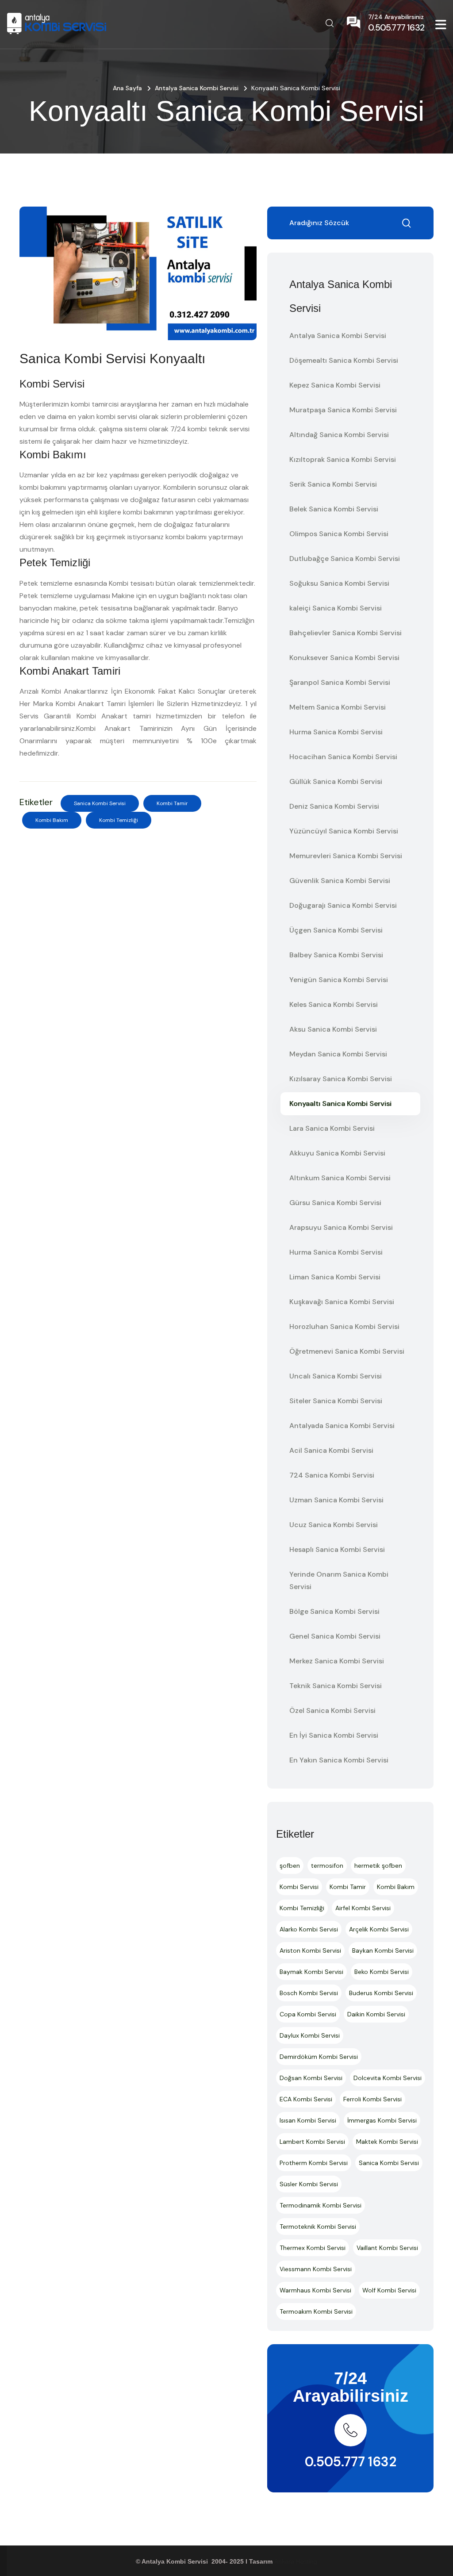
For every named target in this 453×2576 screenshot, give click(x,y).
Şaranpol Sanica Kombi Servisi (340, 682)
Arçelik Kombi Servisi (379, 1929)
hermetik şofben (378, 1866)
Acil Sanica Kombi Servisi (331, 1450)
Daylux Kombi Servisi (310, 2035)
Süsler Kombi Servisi (309, 2184)
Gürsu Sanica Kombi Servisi (335, 1203)
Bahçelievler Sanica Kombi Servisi (346, 633)
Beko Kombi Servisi (382, 1972)
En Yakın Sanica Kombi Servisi (339, 1760)
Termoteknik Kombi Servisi (318, 2227)
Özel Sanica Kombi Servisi (332, 1710)
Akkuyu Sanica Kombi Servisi (337, 1153)
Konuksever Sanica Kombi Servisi (344, 658)
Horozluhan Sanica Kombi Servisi (344, 1326)
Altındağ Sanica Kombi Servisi (339, 435)
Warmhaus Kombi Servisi (315, 2290)
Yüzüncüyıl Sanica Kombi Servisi (344, 831)
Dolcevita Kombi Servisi (388, 2078)
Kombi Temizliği (119, 820)
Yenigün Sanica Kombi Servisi (339, 980)
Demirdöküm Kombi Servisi (319, 2057)
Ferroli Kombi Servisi (372, 2099)
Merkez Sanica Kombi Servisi (337, 1661)
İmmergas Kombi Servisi (382, 2120)
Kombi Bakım (52, 820)
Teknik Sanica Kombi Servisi (336, 1686)
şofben (290, 1866)
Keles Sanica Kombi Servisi (334, 1004)
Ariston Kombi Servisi (310, 1950)
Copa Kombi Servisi (308, 2014)
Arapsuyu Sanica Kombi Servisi (341, 1227)
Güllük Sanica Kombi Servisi (336, 781)
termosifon (327, 1866)
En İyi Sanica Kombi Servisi (334, 1735)
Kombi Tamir (172, 803)
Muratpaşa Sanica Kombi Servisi (343, 410)
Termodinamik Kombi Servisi (321, 2205)
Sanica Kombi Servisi (100, 803)
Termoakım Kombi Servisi (316, 2311)
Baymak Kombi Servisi (311, 1972)
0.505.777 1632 (351, 2462)
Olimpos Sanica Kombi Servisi (339, 534)
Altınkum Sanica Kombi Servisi (340, 1178)
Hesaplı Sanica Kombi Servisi (337, 1549)
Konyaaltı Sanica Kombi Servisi (340, 1104)
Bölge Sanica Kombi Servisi (334, 1611)
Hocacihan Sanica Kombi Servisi (343, 757)
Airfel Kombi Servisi (363, 1908)
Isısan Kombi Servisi (308, 2120)
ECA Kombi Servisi (306, 2099)
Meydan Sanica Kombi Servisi (338, 1054)
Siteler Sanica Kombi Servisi (336, 1401)
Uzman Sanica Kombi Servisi (336, 1500)
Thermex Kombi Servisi (313, 2248)
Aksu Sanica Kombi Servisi (333, 1029)
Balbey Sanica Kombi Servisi (336, 955)
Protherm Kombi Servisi (314, 2163)
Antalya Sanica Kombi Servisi (197, 88)
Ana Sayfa (127, 88)
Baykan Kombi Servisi (383, 1950)
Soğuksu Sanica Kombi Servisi (339, 583)
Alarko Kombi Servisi (309, 1929)
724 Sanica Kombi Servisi (332, 1475)
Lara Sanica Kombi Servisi (332, 1128)
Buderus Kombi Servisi (381, 1993)
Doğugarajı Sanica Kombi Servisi (343, 905)
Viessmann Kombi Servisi (316, 2269)
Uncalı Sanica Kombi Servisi (336, 1376)
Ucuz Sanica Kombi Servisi (334, 1525)
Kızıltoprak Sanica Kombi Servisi (343, 459)
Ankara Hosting (296, 2561)
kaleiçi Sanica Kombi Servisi (336, 608)
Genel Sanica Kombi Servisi (335, 1636)
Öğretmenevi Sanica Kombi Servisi (347, 1351)
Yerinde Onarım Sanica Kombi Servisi (339, 1580)
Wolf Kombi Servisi (389, 2290)
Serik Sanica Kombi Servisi (333, 484)
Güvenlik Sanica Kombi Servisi (340, 881)
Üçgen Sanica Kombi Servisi (336, 930)
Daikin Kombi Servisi (376, 2014)
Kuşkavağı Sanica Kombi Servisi (342, 1302)
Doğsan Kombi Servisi (311, 2078)
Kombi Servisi (299, 1887)
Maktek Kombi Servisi (387, 2142)
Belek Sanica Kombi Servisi (334, 509)
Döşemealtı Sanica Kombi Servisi (344, 360)
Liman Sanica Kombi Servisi (335, 1277)
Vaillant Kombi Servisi (387, 2248)
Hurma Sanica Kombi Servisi (336, 732)
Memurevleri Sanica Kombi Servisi (346, 856)
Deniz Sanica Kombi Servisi (334, 806)
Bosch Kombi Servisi (309, 1993)
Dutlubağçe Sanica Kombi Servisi (345, 559)
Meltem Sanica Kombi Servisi (338, 707)
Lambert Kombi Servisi (312, 2142)
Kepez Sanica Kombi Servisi (335, 385)
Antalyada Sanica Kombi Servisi (342, 1426)
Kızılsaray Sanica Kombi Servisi (341, 1079)
